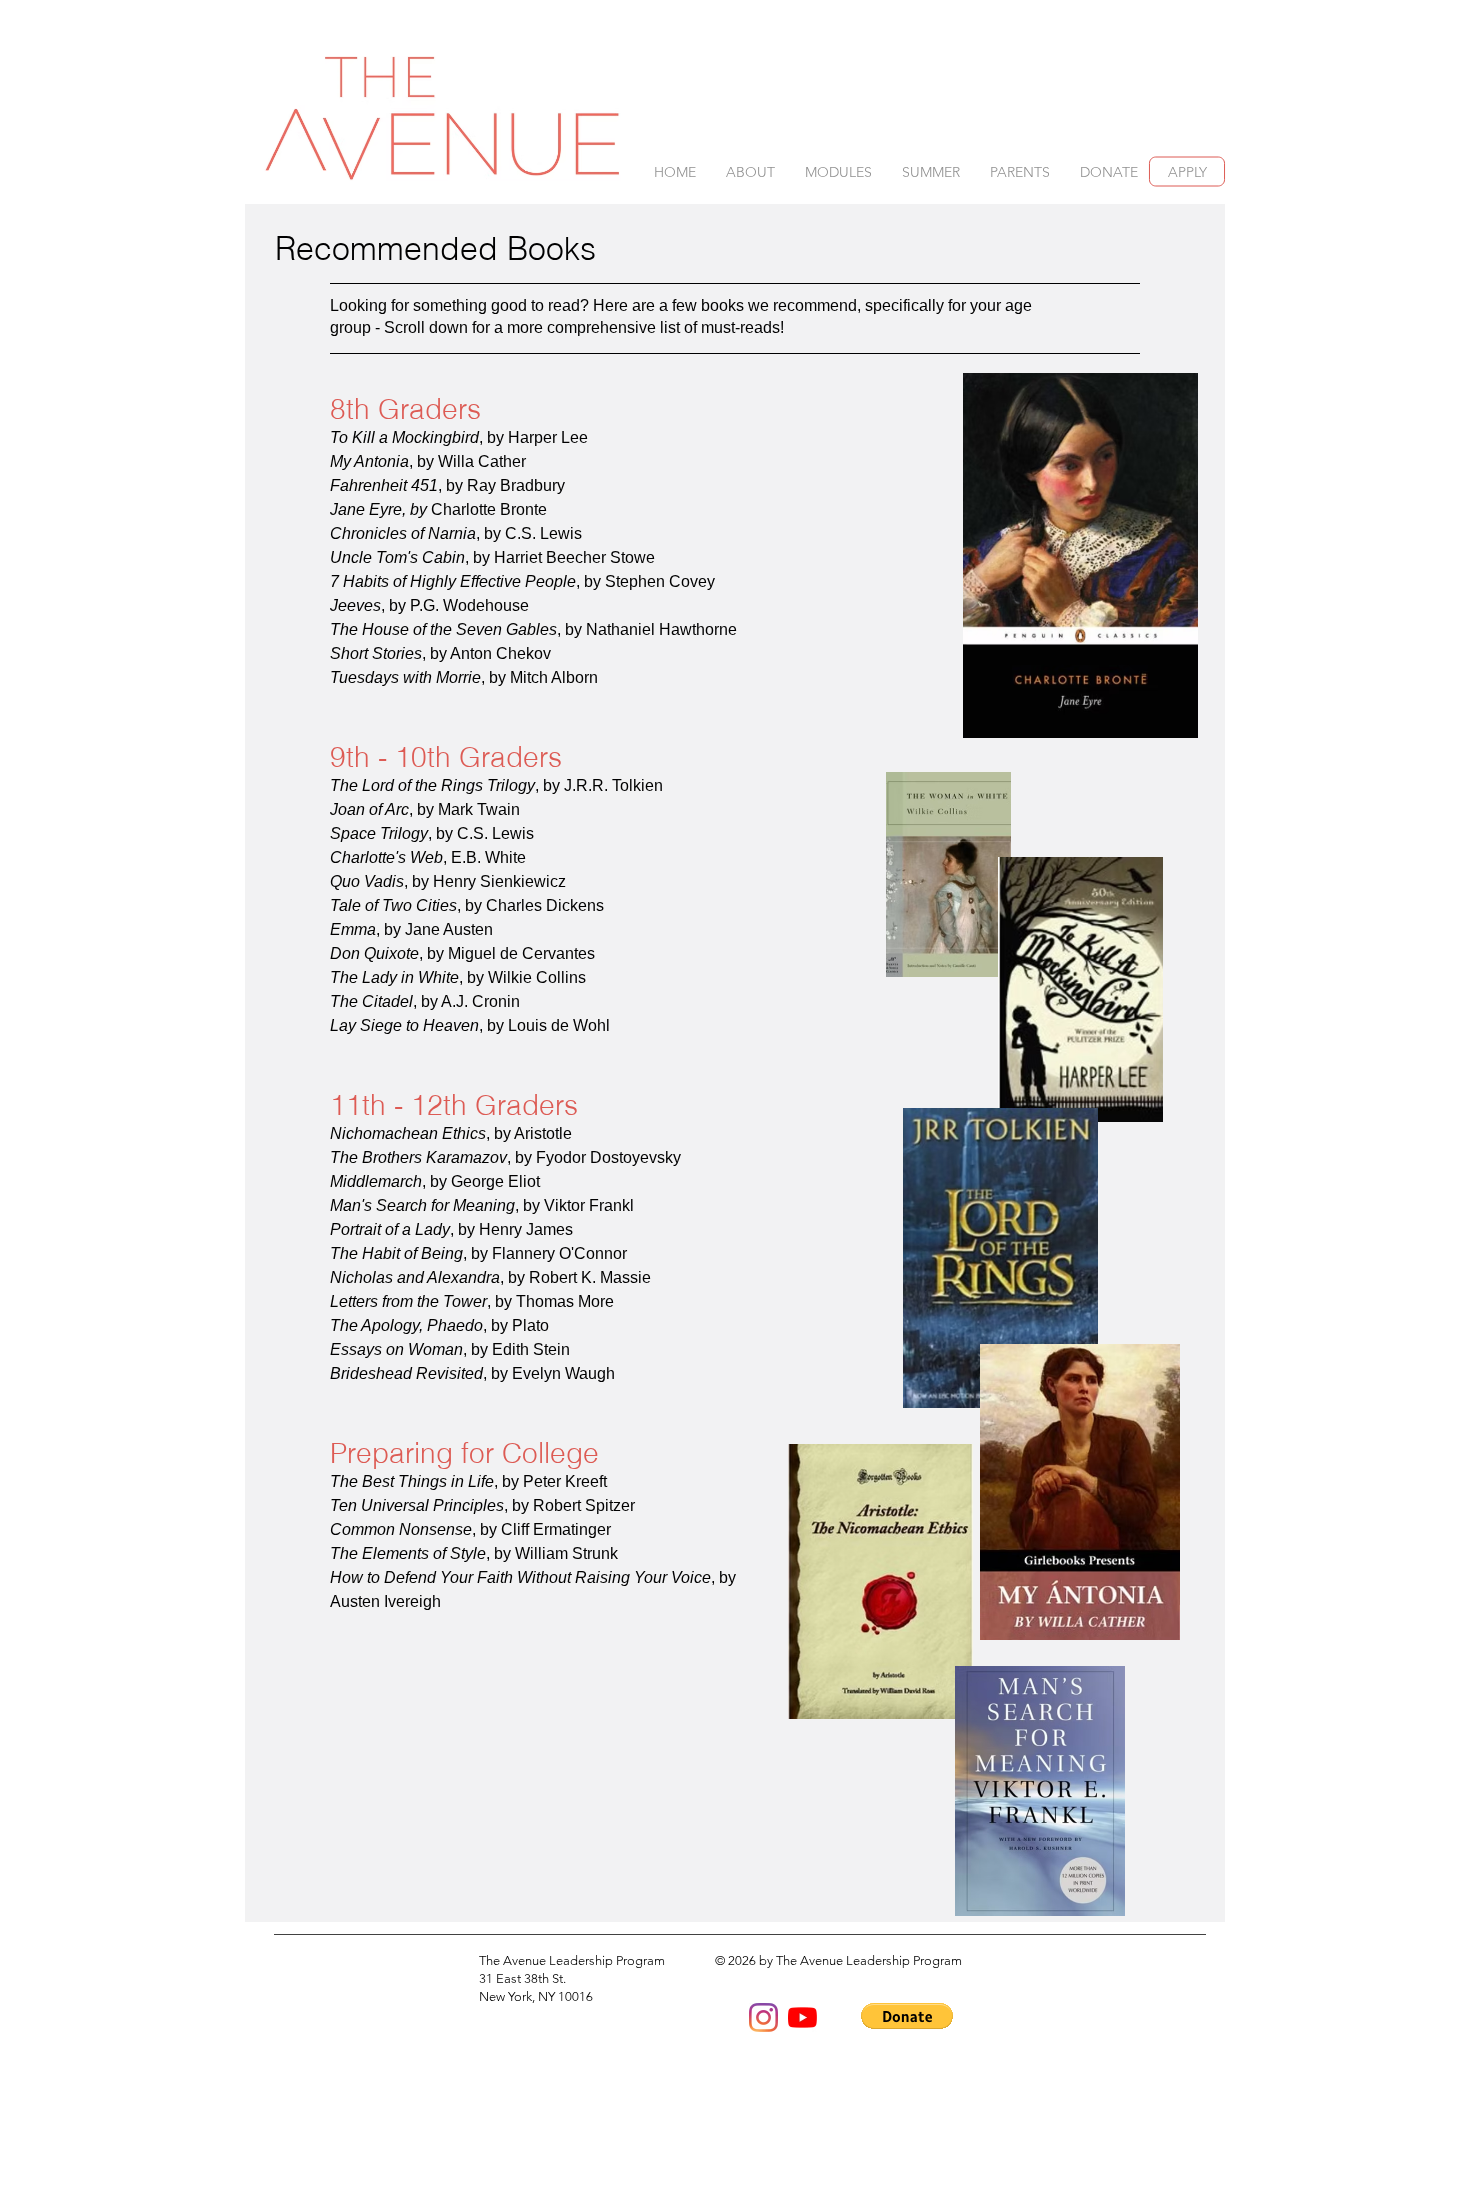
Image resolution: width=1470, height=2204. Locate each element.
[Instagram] (763, 2017)
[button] (750, 172)
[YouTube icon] (802, 2017)
